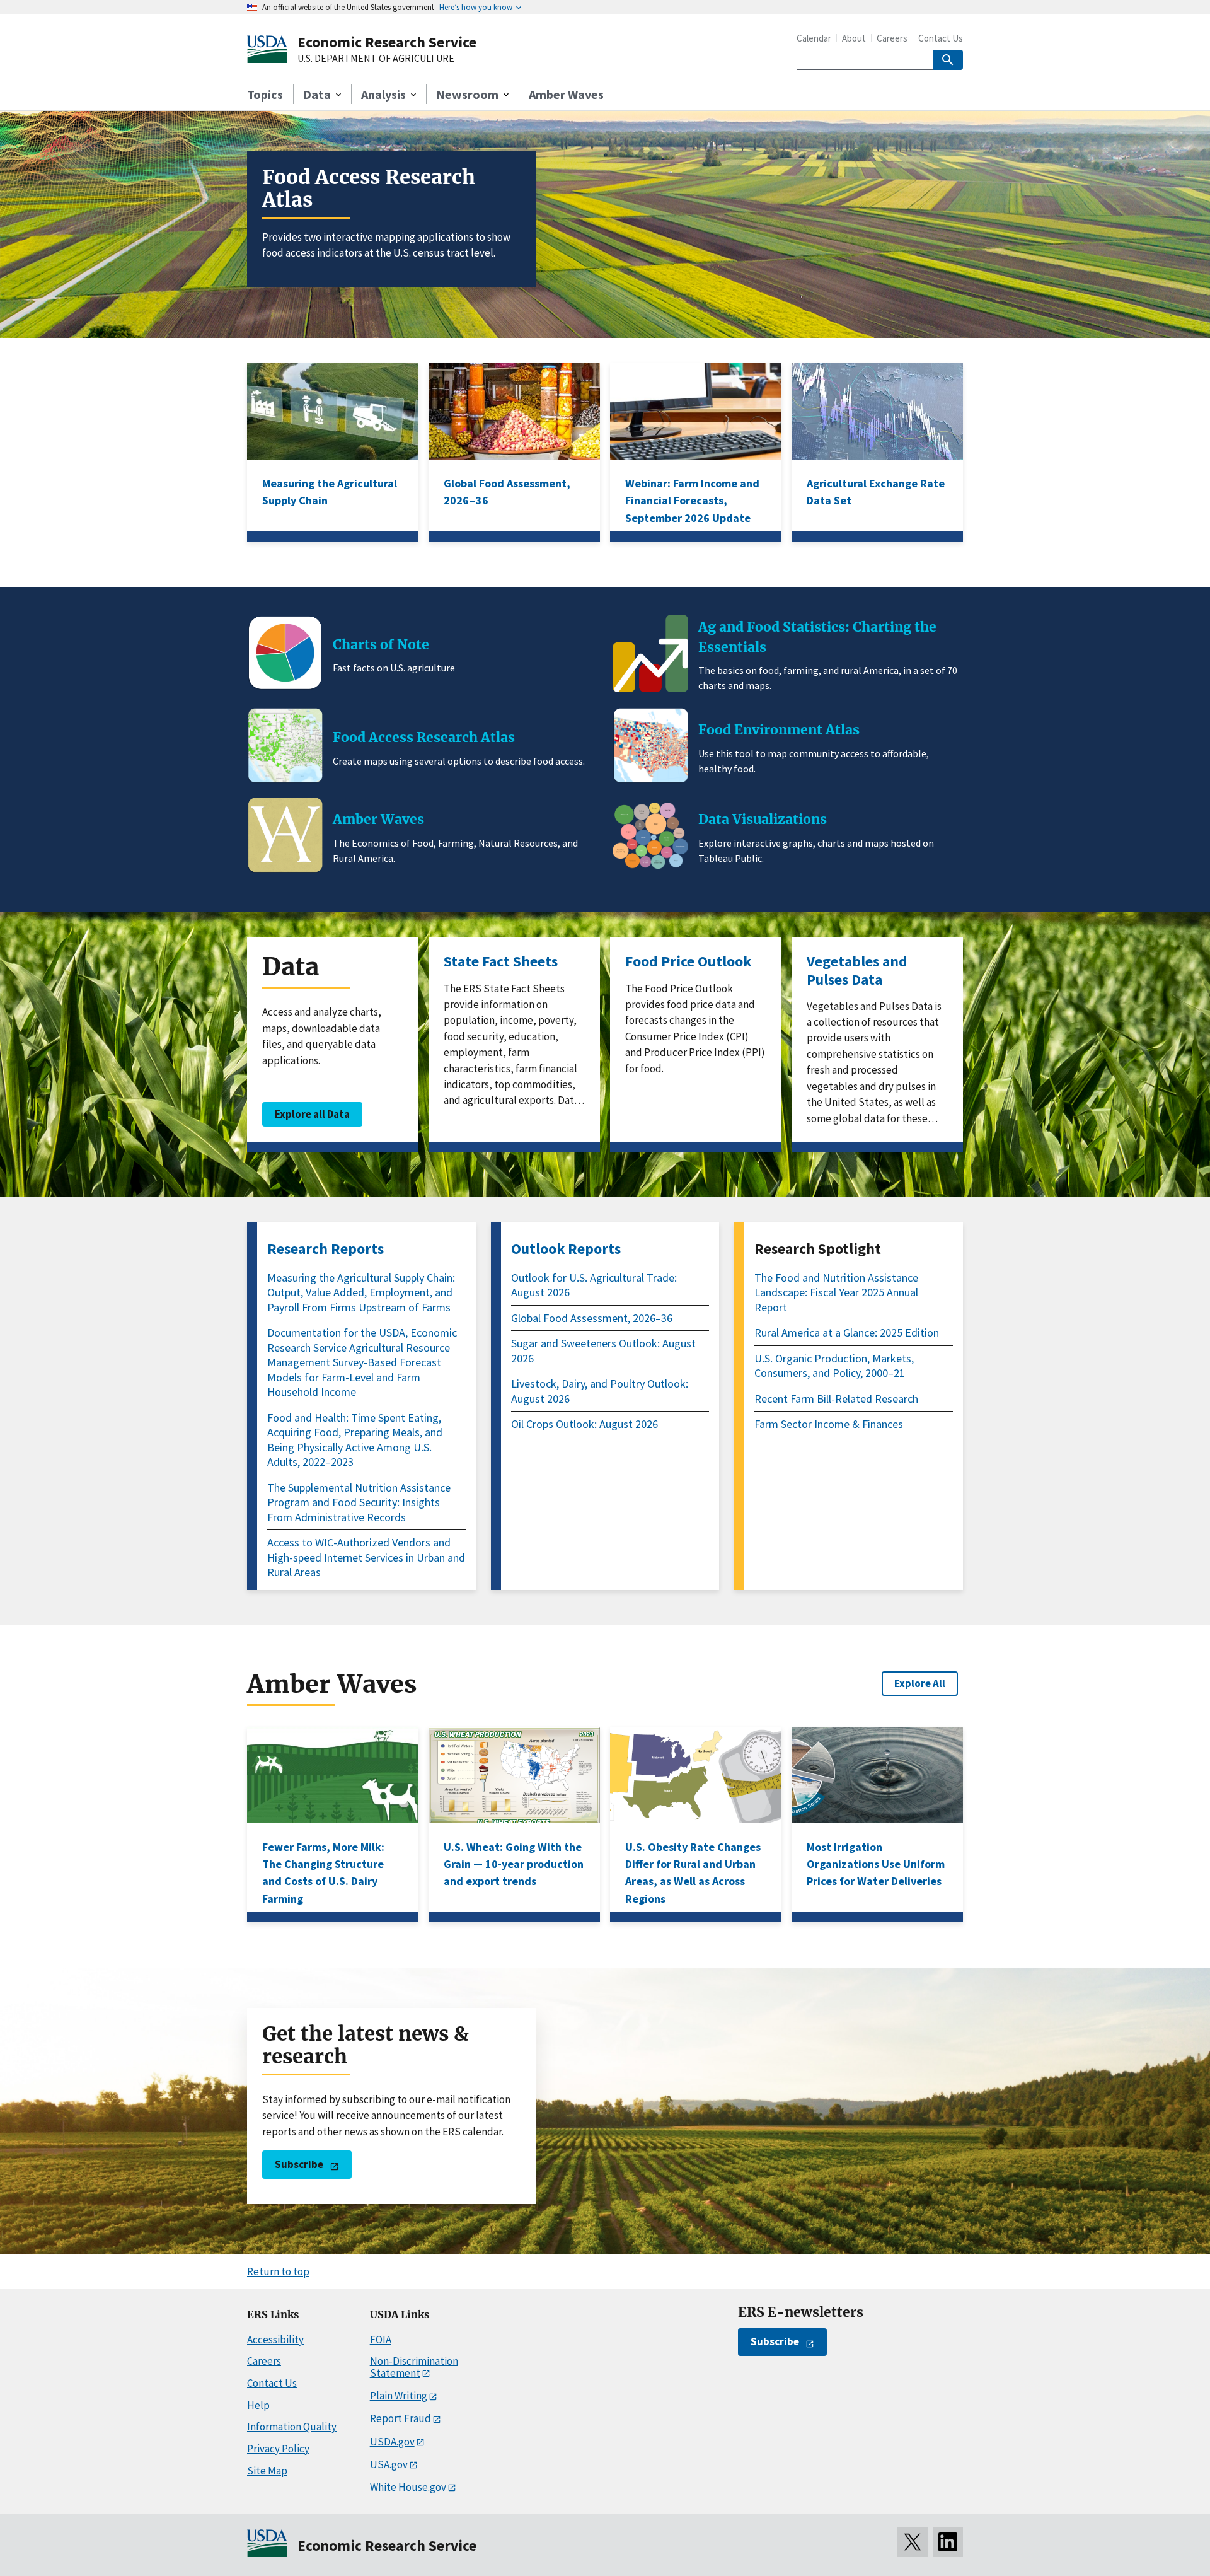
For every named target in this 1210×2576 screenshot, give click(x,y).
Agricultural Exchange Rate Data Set (876, 492)
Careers (892, 38)
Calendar (814, 38)
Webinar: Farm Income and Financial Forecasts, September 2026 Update (692, 501)
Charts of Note (381, 645)
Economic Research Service (387, 42)
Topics (265, 94)
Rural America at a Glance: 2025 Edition (847, 1332)
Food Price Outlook (688, 961)
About (854, 38)
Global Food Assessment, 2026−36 (507, 492)
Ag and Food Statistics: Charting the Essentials (817, 637)
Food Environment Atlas (779, 730)
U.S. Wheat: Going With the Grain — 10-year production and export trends (514, 1864)
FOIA (381, 2340)
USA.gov (389, 2464)
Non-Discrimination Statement (414, 2367)
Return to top (278, 2271)
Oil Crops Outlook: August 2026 (585, 1424)
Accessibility (275, 2340)
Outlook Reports (566, 1249)
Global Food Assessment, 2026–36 (592, 1318)
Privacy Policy (278, 2449)
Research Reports (326, 1249)
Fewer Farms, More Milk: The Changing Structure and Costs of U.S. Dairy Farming (323, 1873)
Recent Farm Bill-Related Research (836, 1399)
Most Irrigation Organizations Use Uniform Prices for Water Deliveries (876, 1864)
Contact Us (941, 38)
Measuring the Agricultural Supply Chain (330, 492)
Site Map (267, 2471)
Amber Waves (566, 94)
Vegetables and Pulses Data (857, 970)
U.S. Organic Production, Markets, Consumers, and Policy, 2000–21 (834, 1366)
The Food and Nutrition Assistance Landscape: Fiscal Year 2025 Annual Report (836, 1292)
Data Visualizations (763, 819)
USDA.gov (392, 2442)
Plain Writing (399, 2396)
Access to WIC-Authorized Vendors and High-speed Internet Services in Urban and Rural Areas (366, 1557)
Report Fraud (400, 2418)
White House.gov (408, 2487)
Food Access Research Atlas (369, 189)
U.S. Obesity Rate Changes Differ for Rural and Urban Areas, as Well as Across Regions (693, 1873)
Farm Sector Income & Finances (829, 1424)
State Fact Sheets (501, 961)
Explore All (920, 1683)
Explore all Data (312, 1114)
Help (258, 2405)
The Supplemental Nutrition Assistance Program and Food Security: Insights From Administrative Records (359, 1502)
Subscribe (299, 2164)
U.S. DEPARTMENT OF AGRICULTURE (376, 59)
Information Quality (292, 2427)
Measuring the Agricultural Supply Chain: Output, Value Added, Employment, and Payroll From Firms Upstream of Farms (361, 1292)
